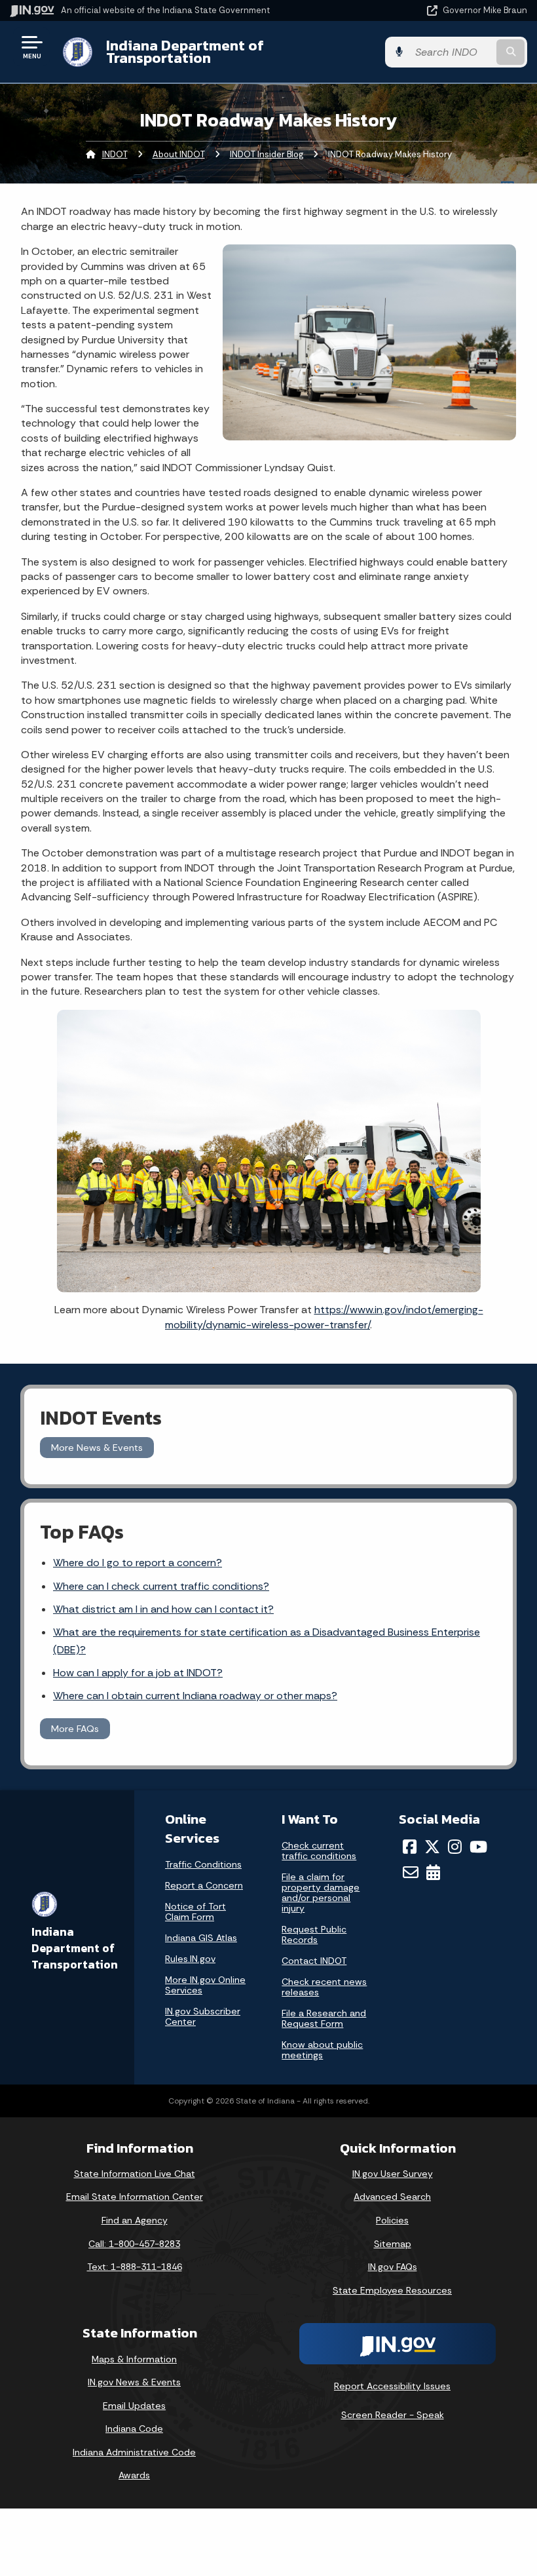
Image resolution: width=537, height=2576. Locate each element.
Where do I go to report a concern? (138, 1563)
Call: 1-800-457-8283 (134, 2244)
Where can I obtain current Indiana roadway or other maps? (195, 1696)
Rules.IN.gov (190, 1959)
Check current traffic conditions (319, 1851)
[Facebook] (410, 1847)
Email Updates (134, 2406)
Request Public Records (314, 1934)
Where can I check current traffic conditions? (161, 1586)
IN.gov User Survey (393, 2174)
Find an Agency (135, 2220)
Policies (392, 2220)
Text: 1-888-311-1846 (135, 2267)
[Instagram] (455, 1847)
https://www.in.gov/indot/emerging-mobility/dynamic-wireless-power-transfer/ (324, 1317)
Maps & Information (134, 2359)
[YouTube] (478, 1847)
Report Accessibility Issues (392, 2386)
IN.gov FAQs (393, 2267)
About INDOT (179, 154)
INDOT (115, 154)
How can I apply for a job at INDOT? (138, 1673)
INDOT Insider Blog (267, 154)
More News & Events (97, 1448)
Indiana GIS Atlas (201, 1938)
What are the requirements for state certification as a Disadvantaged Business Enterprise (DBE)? (267, 1641)
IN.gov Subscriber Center (203, 2016)
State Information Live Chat (135, 2174)
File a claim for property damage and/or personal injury (321, 1893)
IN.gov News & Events (134, 2382)
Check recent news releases (324, 1987)
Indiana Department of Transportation (185, 51)
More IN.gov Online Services (205, 1985)
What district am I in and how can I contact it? (163, 1609)
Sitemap (393, 2244)
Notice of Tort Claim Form (195, 1912)
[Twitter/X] (432, 1847)
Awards (134, 2475)
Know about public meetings (322, 2050)
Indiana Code (134, 2429)
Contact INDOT (314, 1961)
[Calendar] (433, 1872)
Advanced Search (392, 2197)
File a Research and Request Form (324, 2018)
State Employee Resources (392, 2290)
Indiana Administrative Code (134, 2452)
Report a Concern (204, 1885)
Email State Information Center (135, 2197)
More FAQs (75, 1729)
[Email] (411, 1872)
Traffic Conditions (203, 1864)
